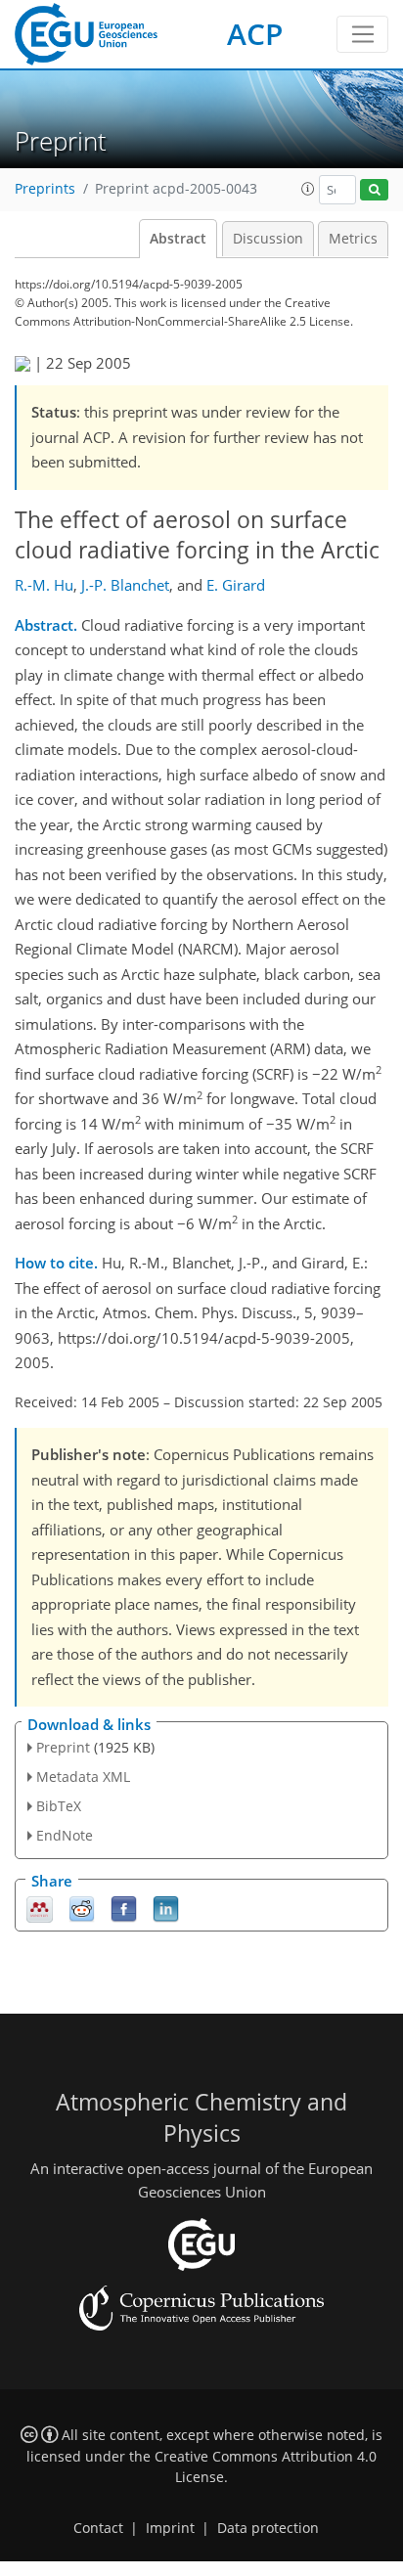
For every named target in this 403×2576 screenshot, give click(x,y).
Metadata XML (83, 1777)
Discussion (268, 239)
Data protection (268, 2528)
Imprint (170, 2528)
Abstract (178, 239)
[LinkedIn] (166, 1908)
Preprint (63, 1747)
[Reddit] (82, 1908)
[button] (308, 189)
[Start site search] (374, 190)
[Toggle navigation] (362, 34)
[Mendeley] (40, 1908)
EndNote (65, 1835)
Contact (98, 2528)
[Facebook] (124, 1908)
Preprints (45, 189)
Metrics (353, 239)
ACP (255, 34)
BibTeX (59, 1806)
